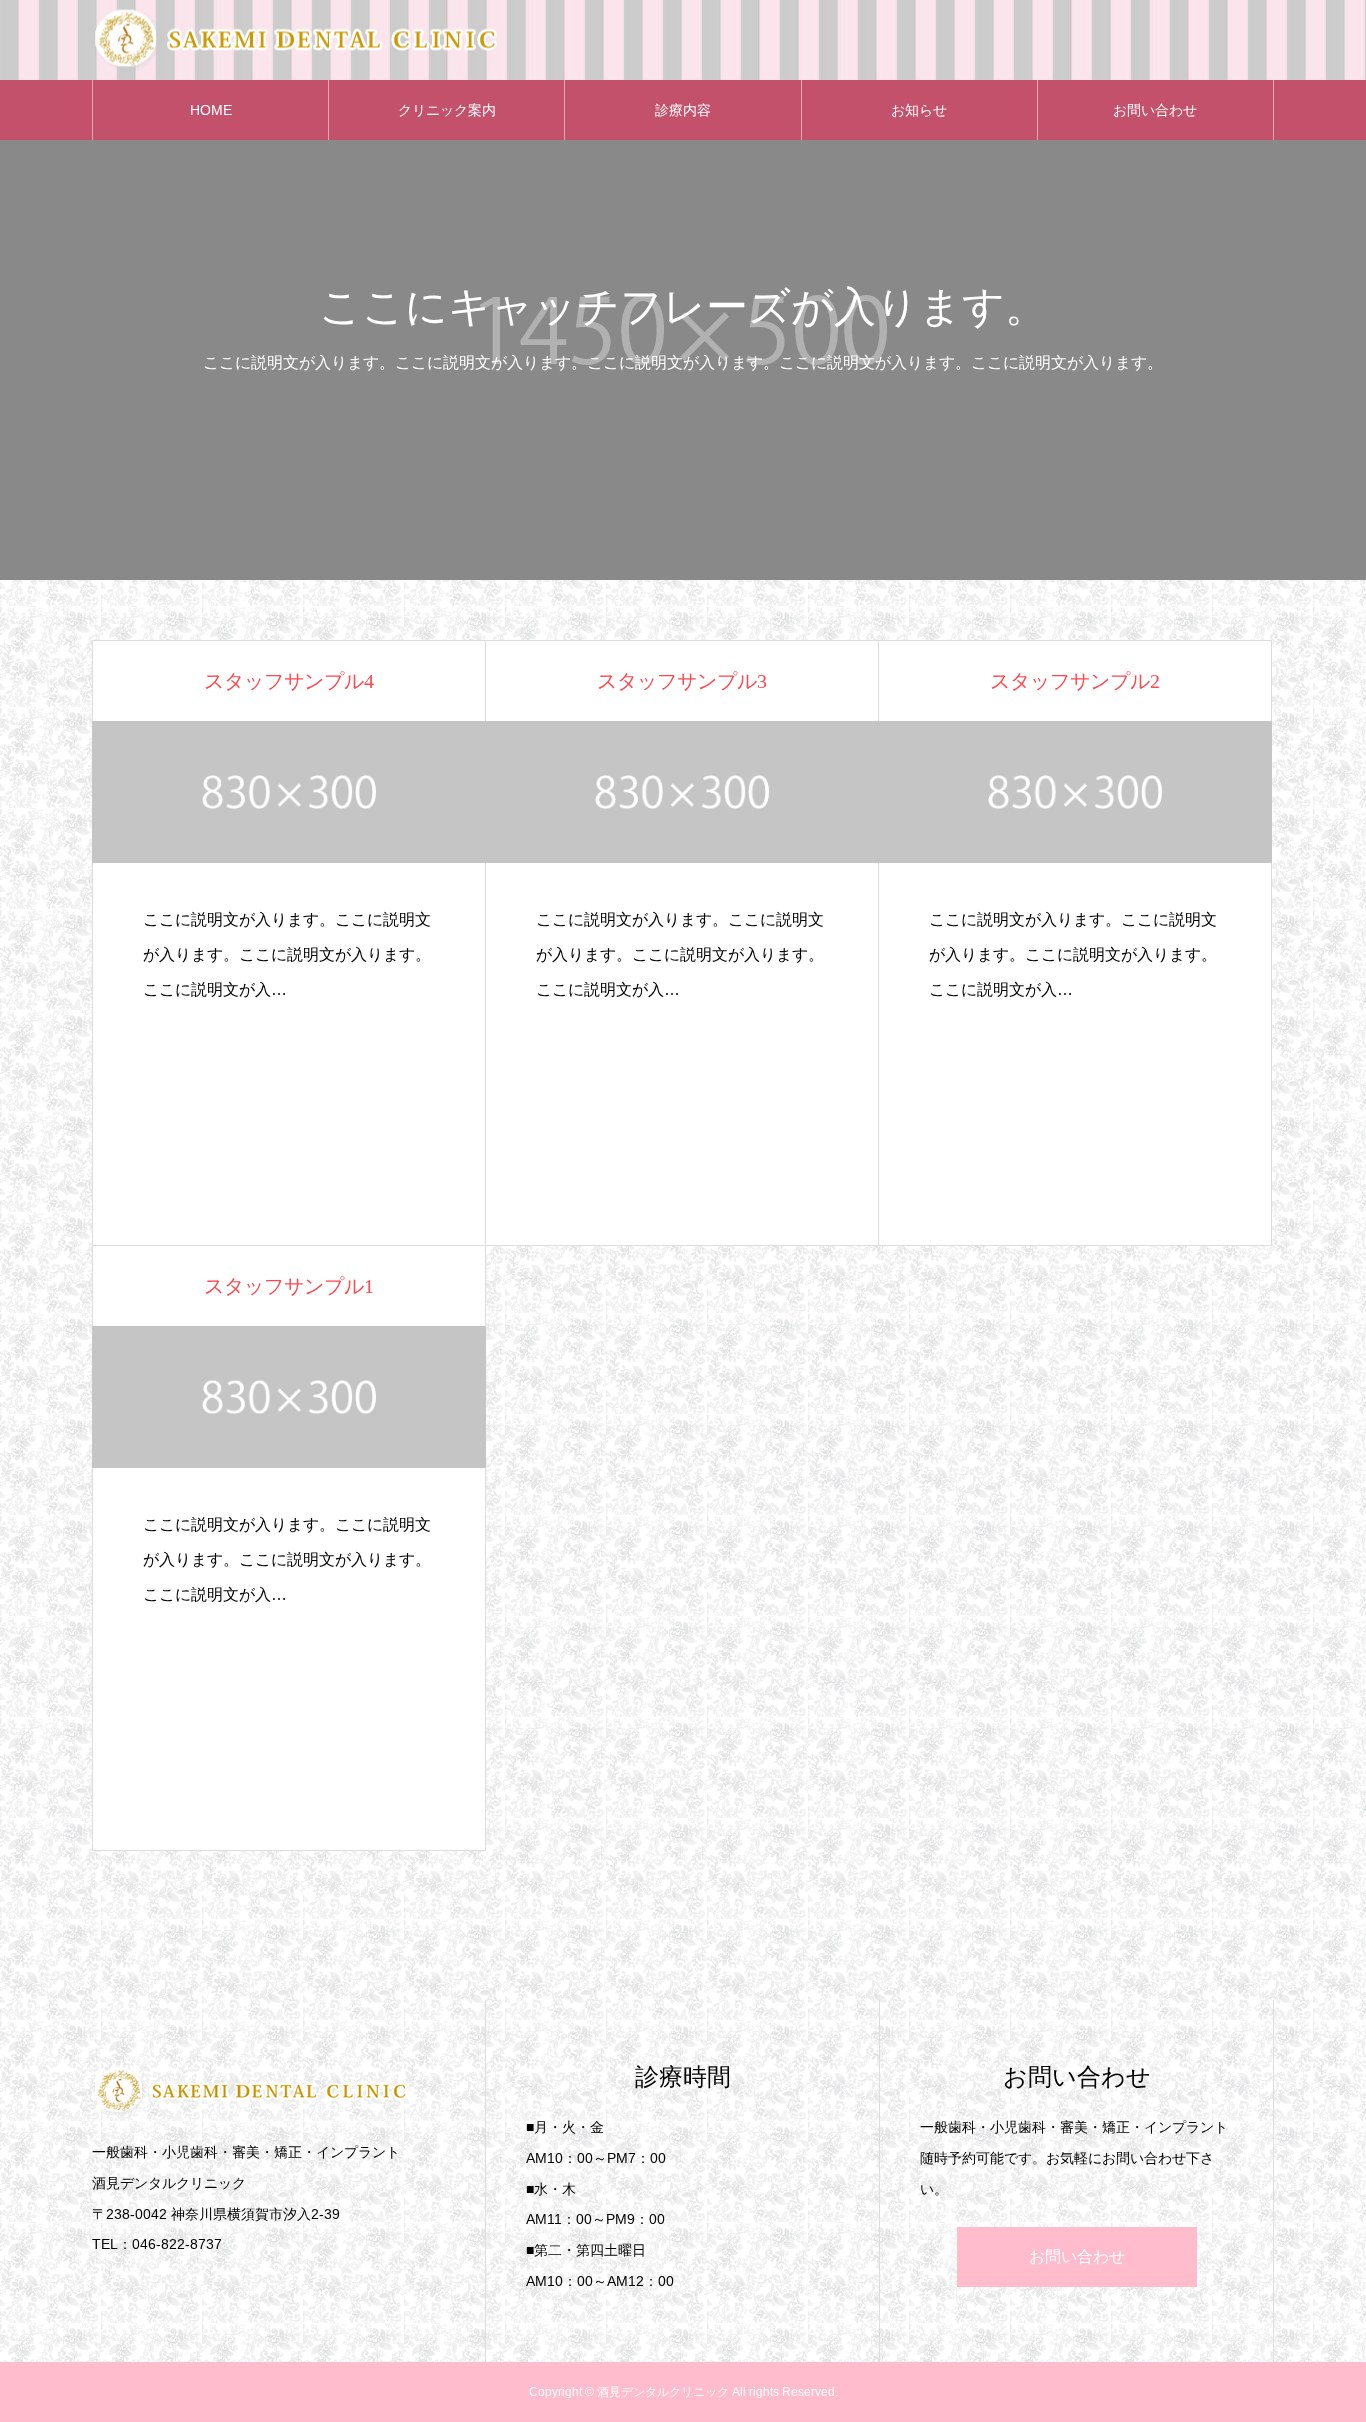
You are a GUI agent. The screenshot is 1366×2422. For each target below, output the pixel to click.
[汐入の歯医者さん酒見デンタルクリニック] (298, 40)
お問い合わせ (1155, 110)
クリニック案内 (447, 110)
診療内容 (683, 110)
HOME (211, 110)
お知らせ (919, 110)
